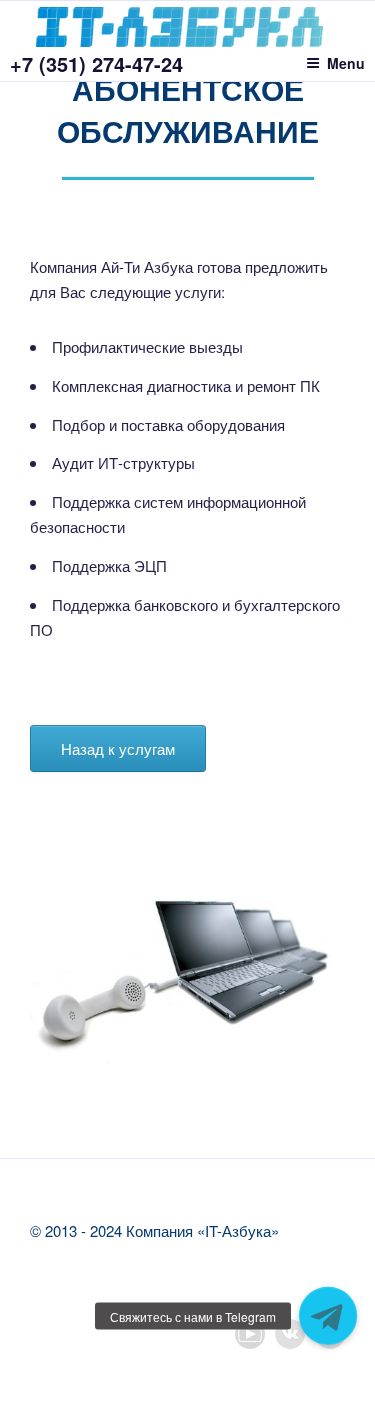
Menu (346, 63)
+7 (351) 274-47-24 (96, 63)
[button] (328, 1316)
